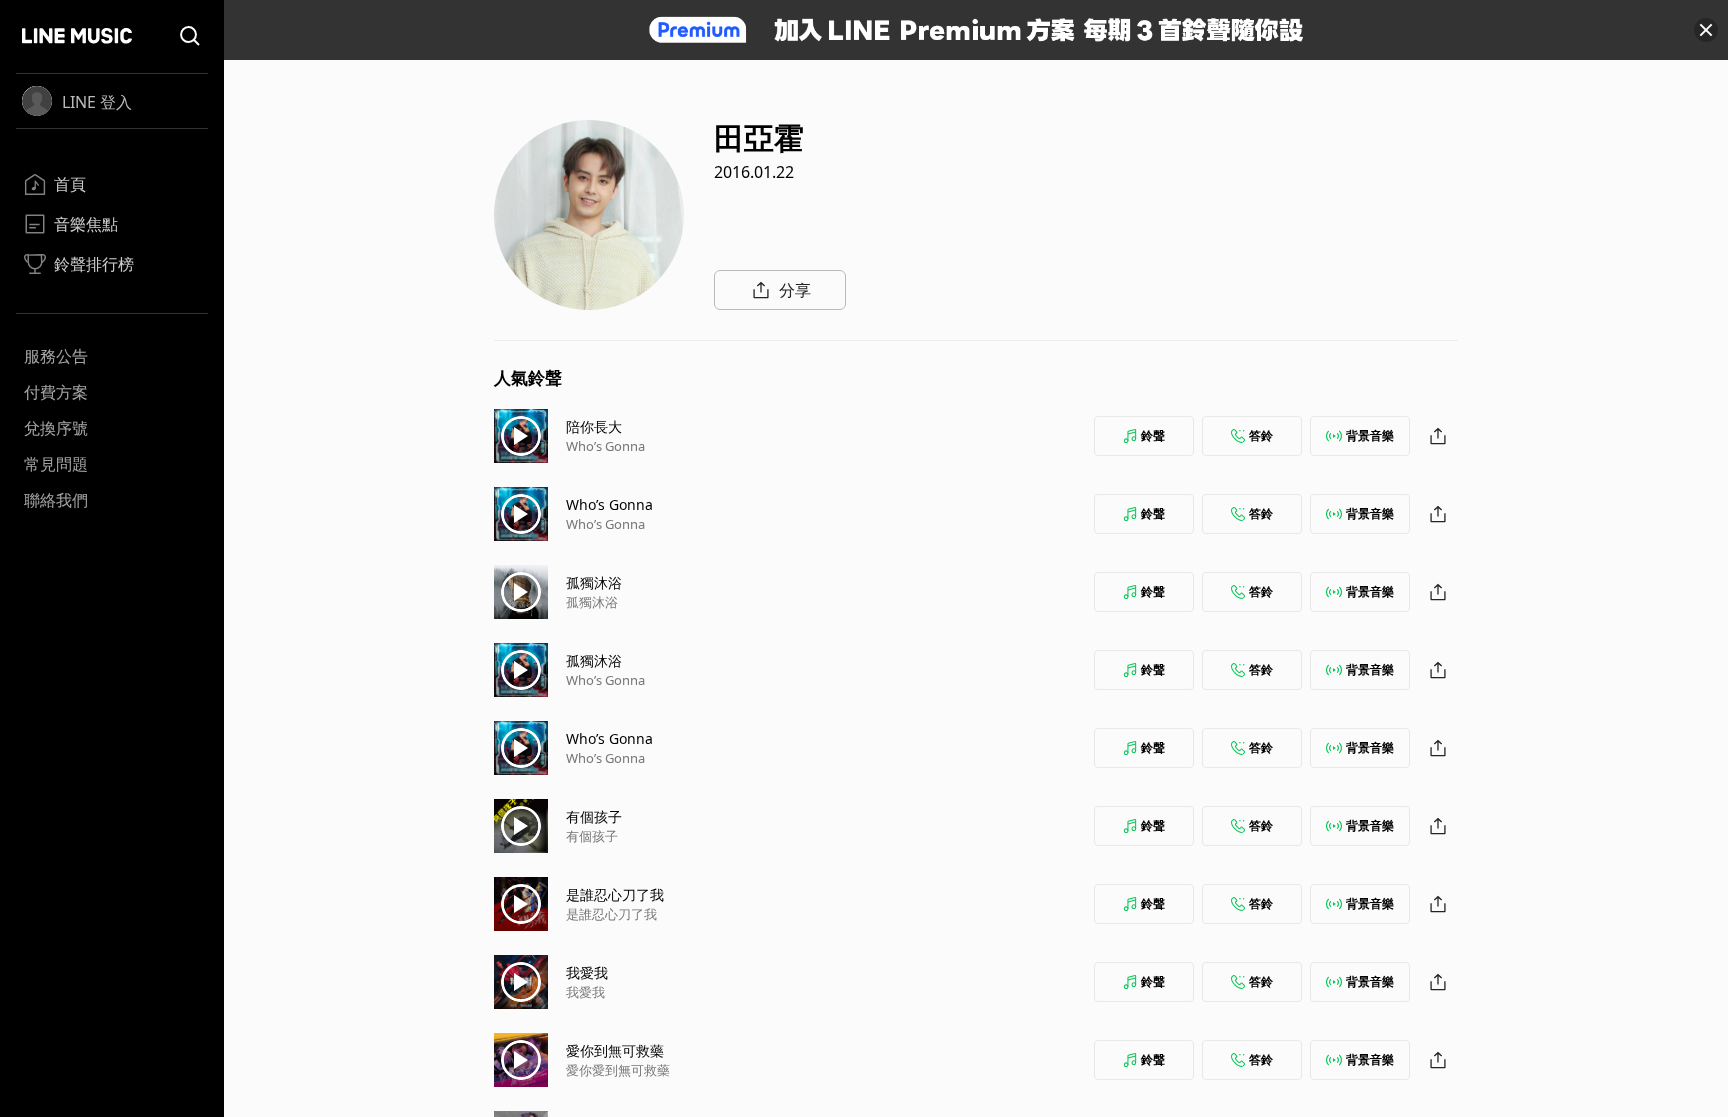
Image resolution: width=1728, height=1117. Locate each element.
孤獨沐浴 (594, 582)
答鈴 (1261, 435)
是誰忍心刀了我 (615, 894)
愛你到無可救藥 (615, 1050)
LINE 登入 (97, 102)
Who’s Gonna (605, 446)
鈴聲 (1153, 435)
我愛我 (587, 972)
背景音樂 (1370, 435)
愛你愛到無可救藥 (618, 1070)
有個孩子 (594, 816)
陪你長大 (594, 426)
